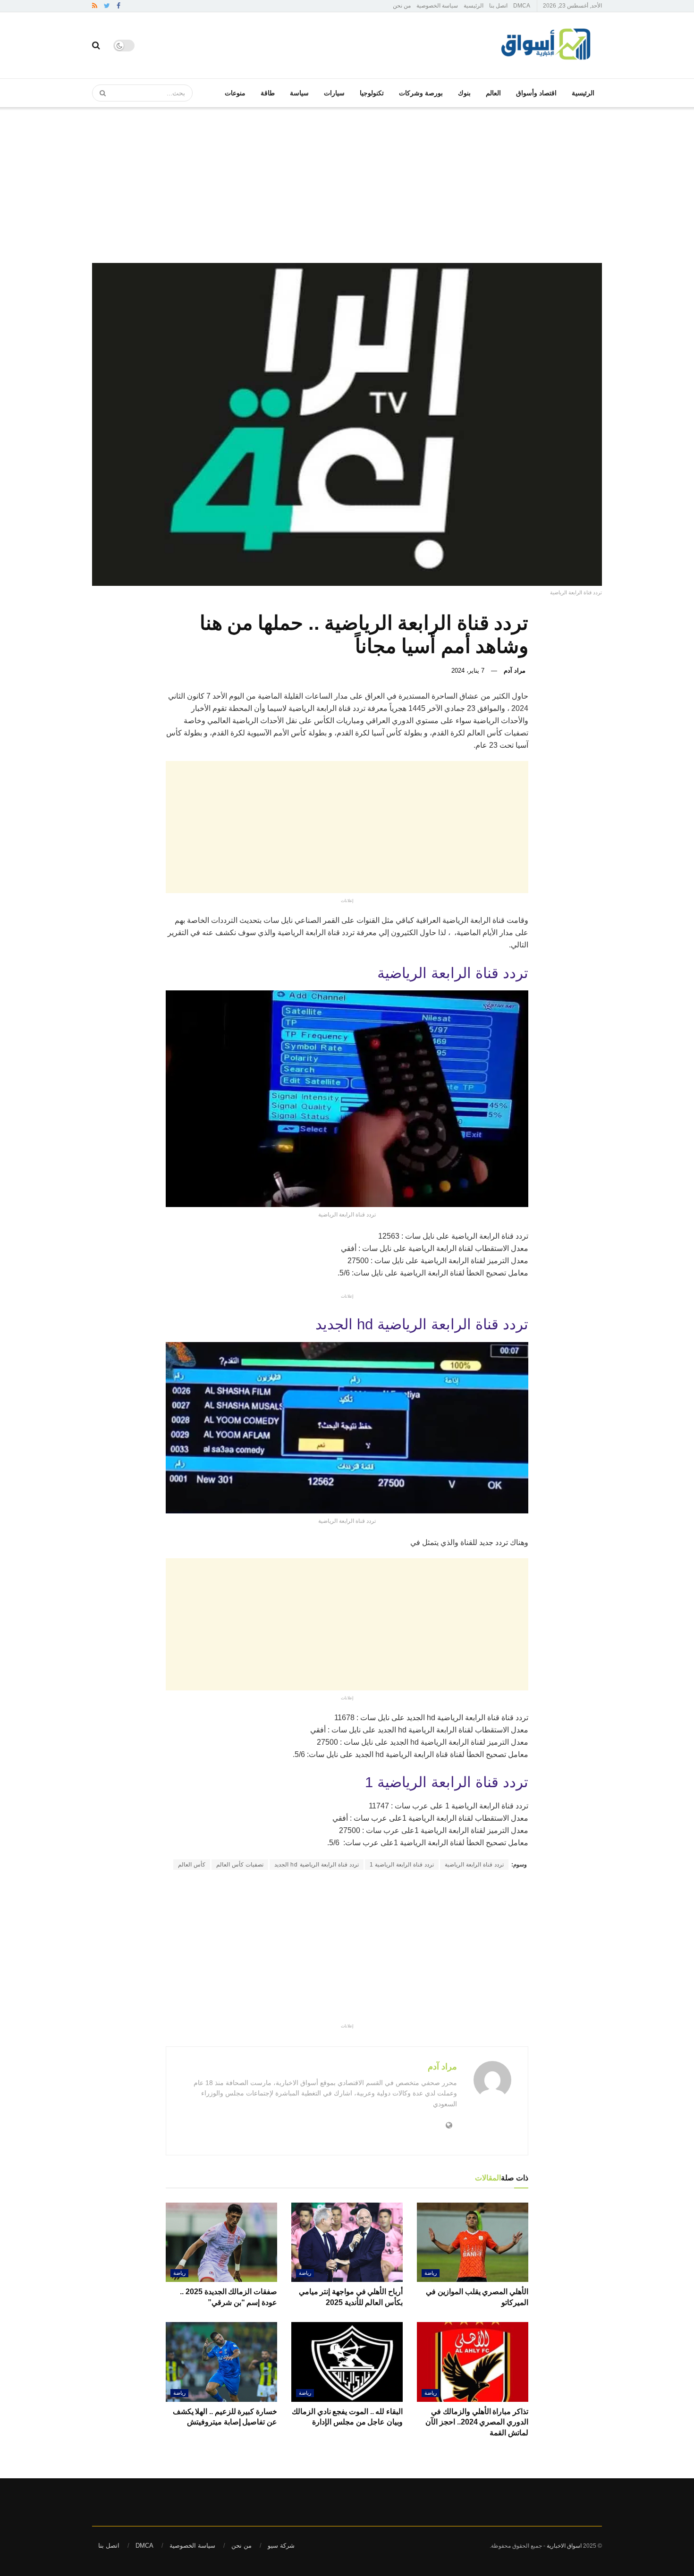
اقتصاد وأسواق (536, 93)
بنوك (464, 93)
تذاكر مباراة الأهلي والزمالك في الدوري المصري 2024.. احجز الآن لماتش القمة (477, 2422)
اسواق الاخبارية (564, 2546)
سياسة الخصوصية (437, 6)
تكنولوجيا (372, 93)
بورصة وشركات (421, 93)
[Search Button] (100, 93)
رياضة (431, 2273)
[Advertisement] (347, 178)
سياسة (299, 93)
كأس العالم (192, 1865)
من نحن (402, 6)
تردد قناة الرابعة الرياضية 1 (402, 1865)
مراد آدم (515, 671)
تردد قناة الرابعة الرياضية (474, 1865)
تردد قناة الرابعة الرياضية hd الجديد (317, 1865)
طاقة (268, 93)
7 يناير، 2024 (468, 671)
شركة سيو (281, 2546)
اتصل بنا (498, 6)
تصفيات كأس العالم (240, 1865)
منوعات (235, 93)
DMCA (522, 6)
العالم (493, 93)
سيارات (334, 93)
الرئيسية (474, 6)
